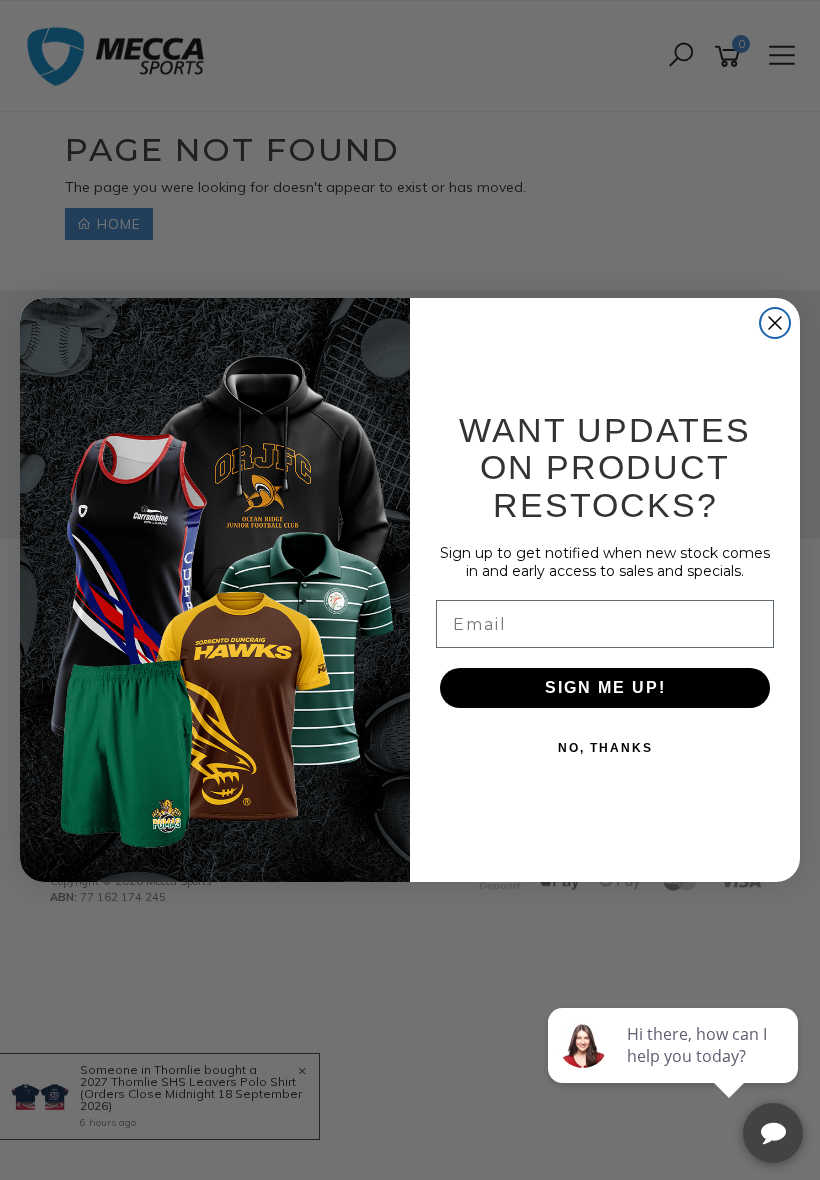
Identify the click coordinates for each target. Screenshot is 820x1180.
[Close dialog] (775, 323)
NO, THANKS (605, 748)
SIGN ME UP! (605, 687)
